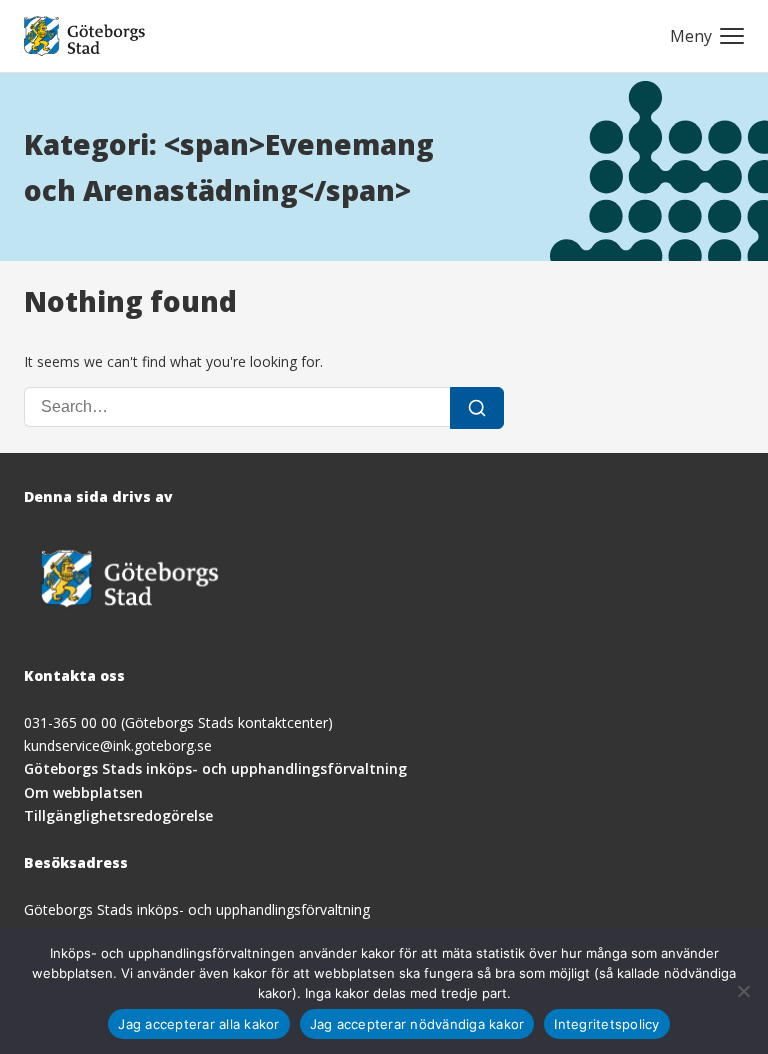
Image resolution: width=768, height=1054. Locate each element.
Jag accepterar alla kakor (198, 1024)
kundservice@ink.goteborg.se (118, 745)
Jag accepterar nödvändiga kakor (417, 1024)
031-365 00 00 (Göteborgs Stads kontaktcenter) (178, 722)
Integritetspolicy (606, 1024)
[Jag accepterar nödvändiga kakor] (743, 991)
